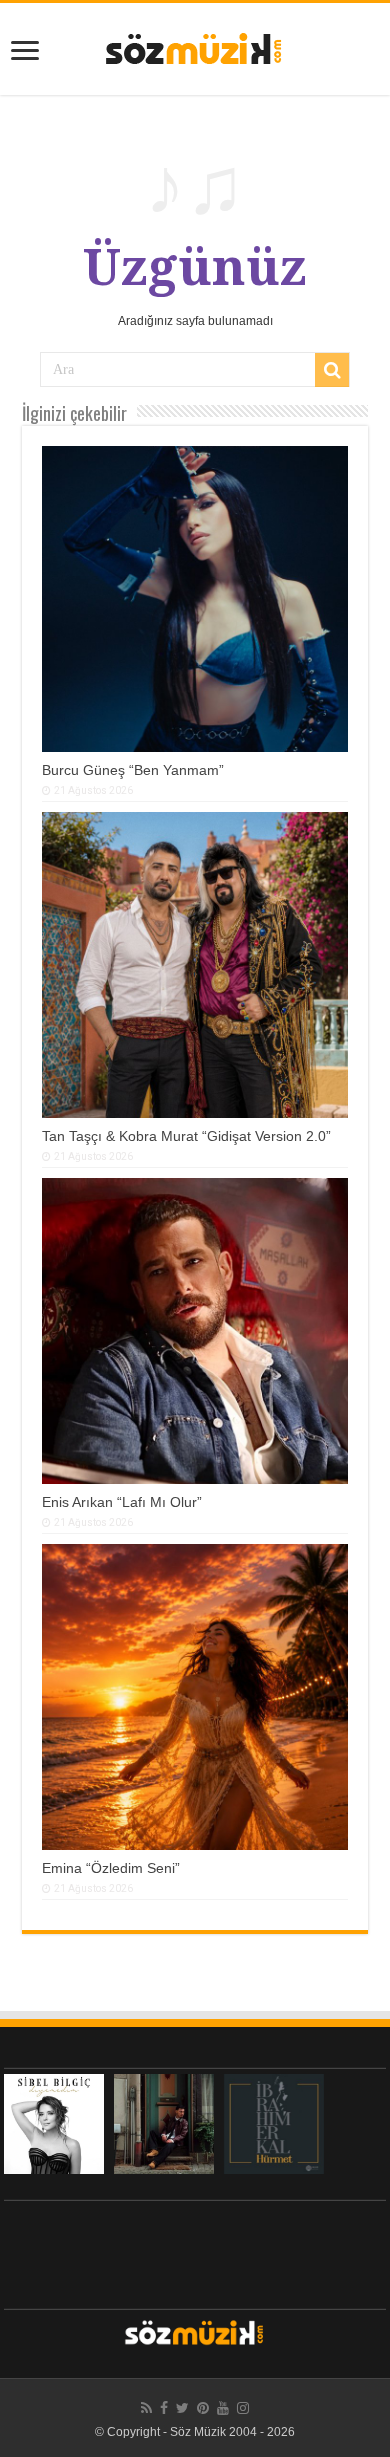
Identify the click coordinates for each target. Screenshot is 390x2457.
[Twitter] (182, 2408)
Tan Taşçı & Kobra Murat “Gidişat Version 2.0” (186, 1136)
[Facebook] (164, 2408)
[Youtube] (223, 2408)
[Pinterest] (203, 2408)
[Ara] (332, 370)
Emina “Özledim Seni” (111, 1868)
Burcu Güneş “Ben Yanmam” (133, 770)
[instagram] (243, 2408)
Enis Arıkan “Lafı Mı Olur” (122, 1502)
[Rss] (146, 2408)
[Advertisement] (195, 2250)
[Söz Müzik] (195, 47)
